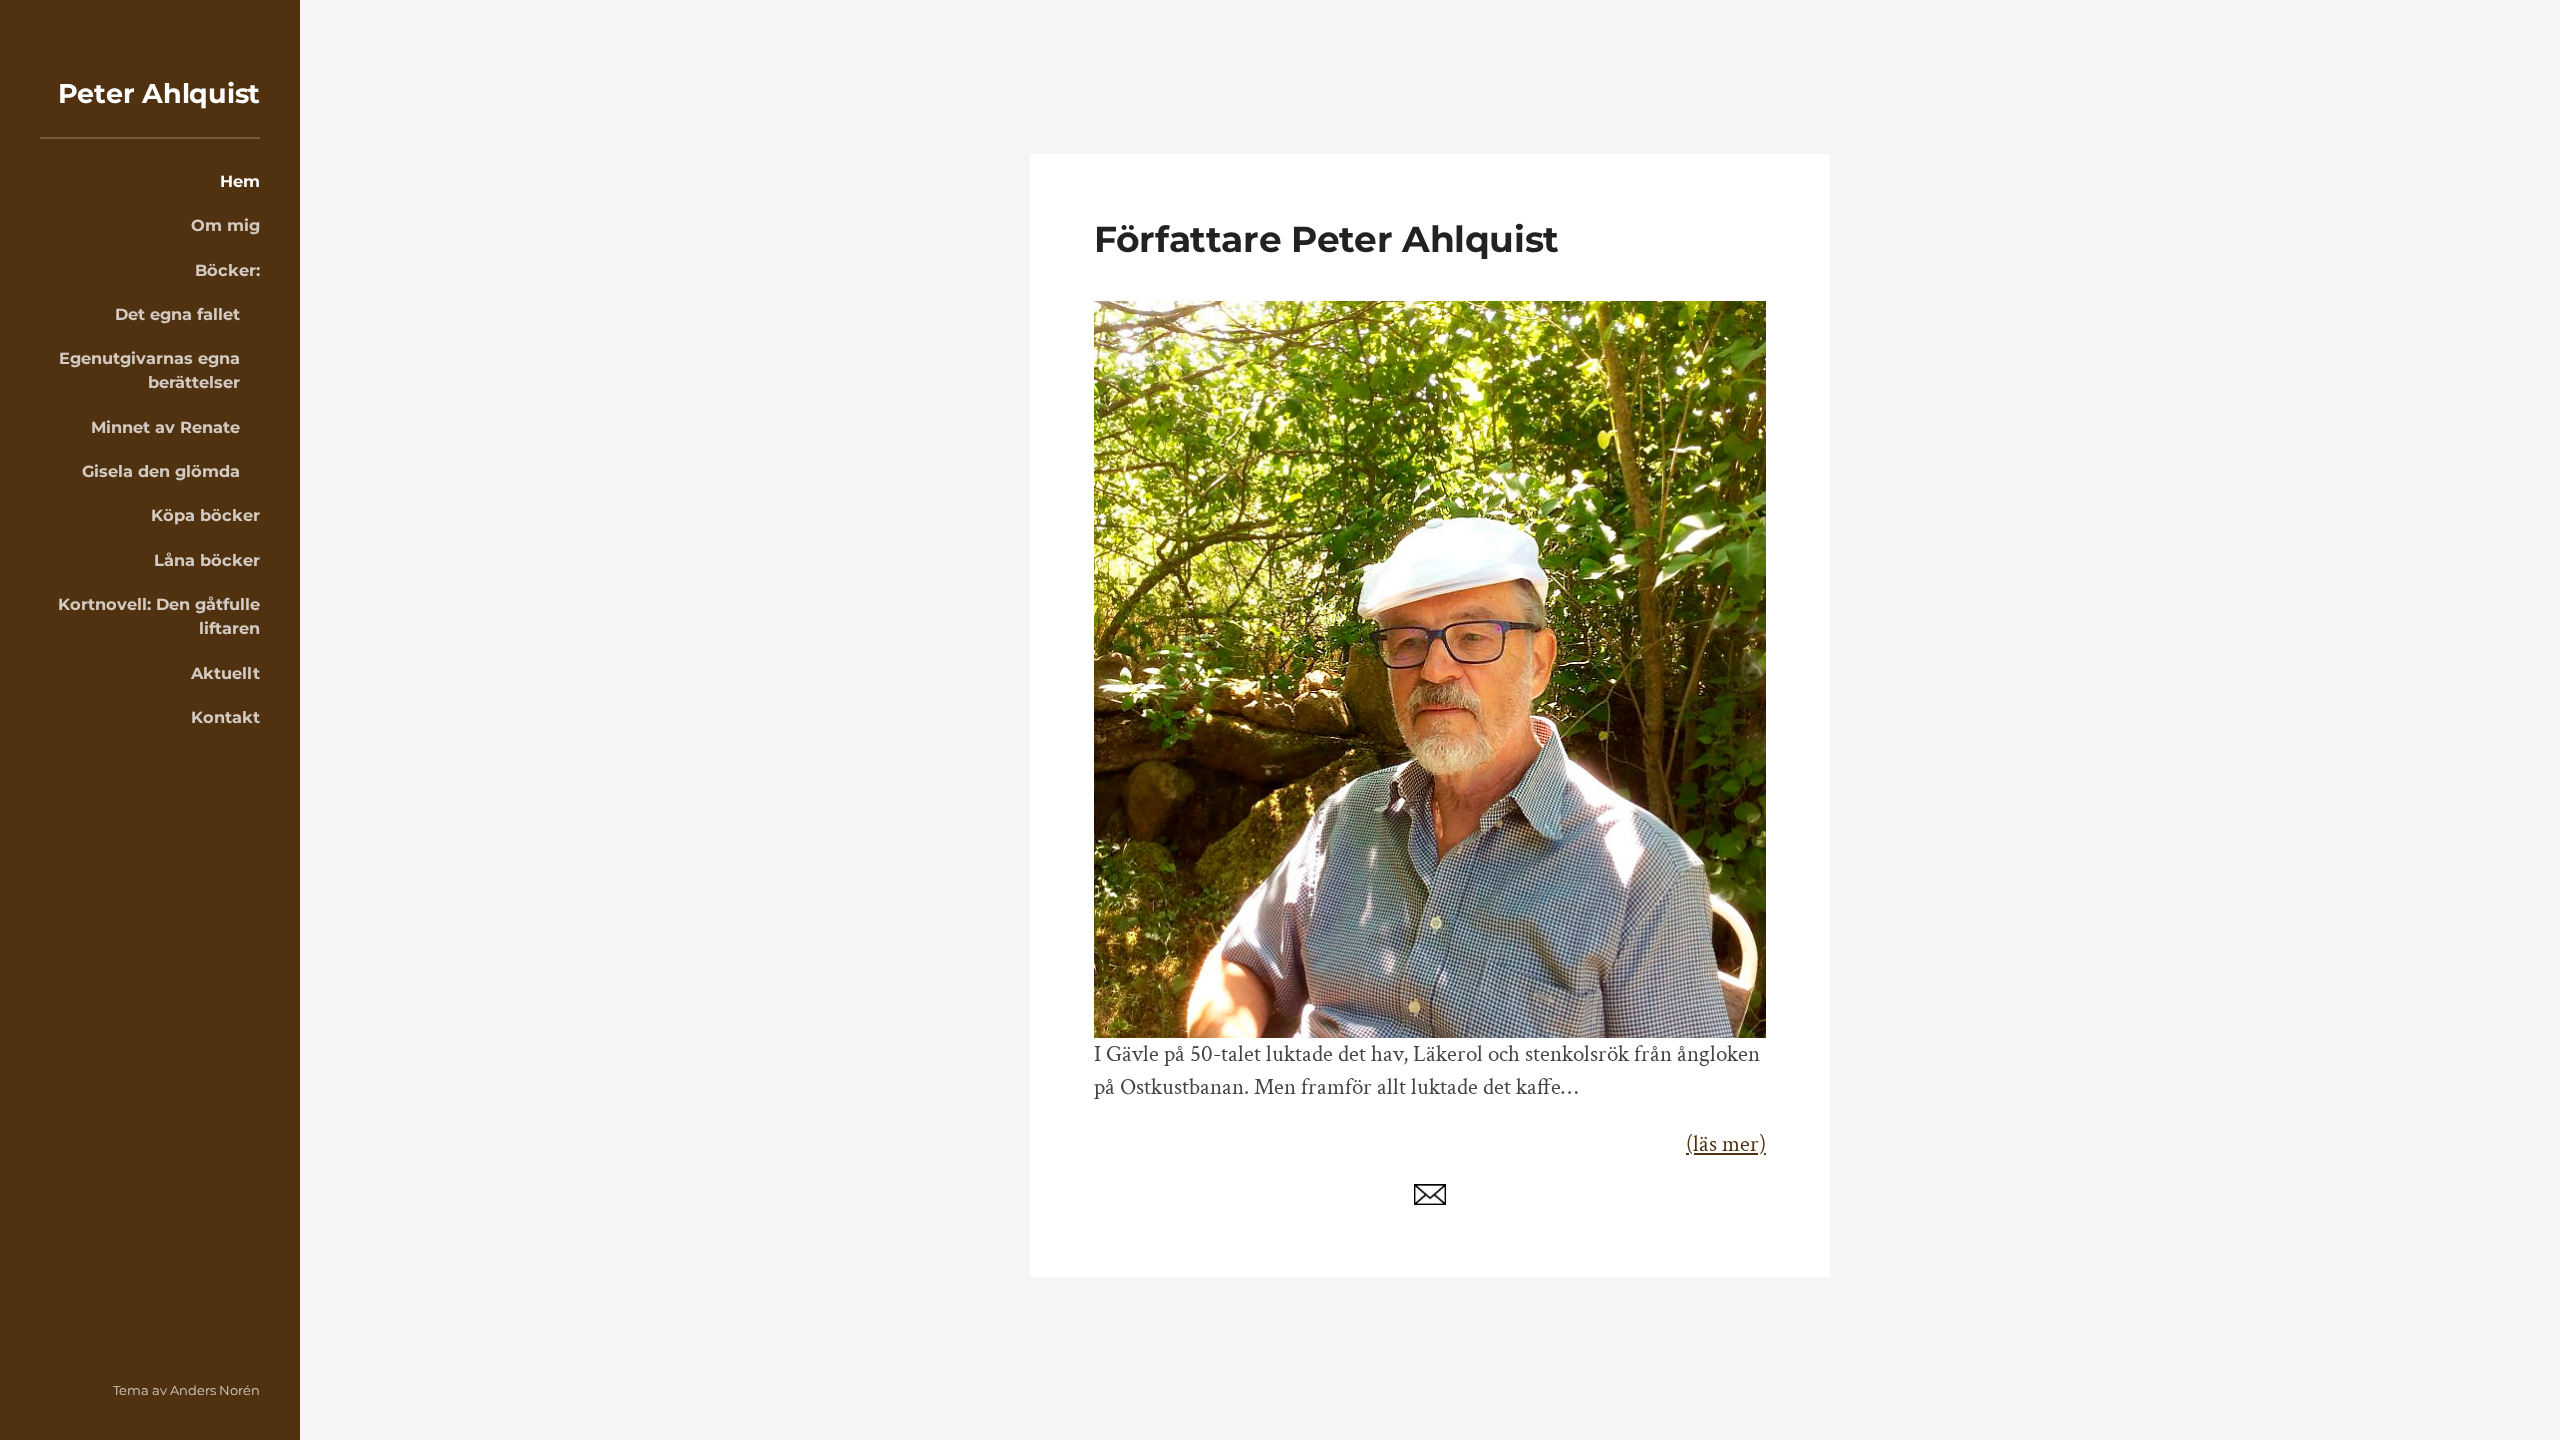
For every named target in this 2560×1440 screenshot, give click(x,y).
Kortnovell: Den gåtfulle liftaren (159, 616)
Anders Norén (215, 1390)
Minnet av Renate (165, 427)
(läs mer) (1726, 1144)
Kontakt (225, 717)
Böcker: (227, 270)
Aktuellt (225, 673)
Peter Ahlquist (159, 93)
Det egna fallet (177, 314)
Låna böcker (207, 560)
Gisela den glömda (161, 471)
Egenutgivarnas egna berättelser (149, 370)
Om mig (225, 225)
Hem (240, 181)
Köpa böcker (205, 515)
